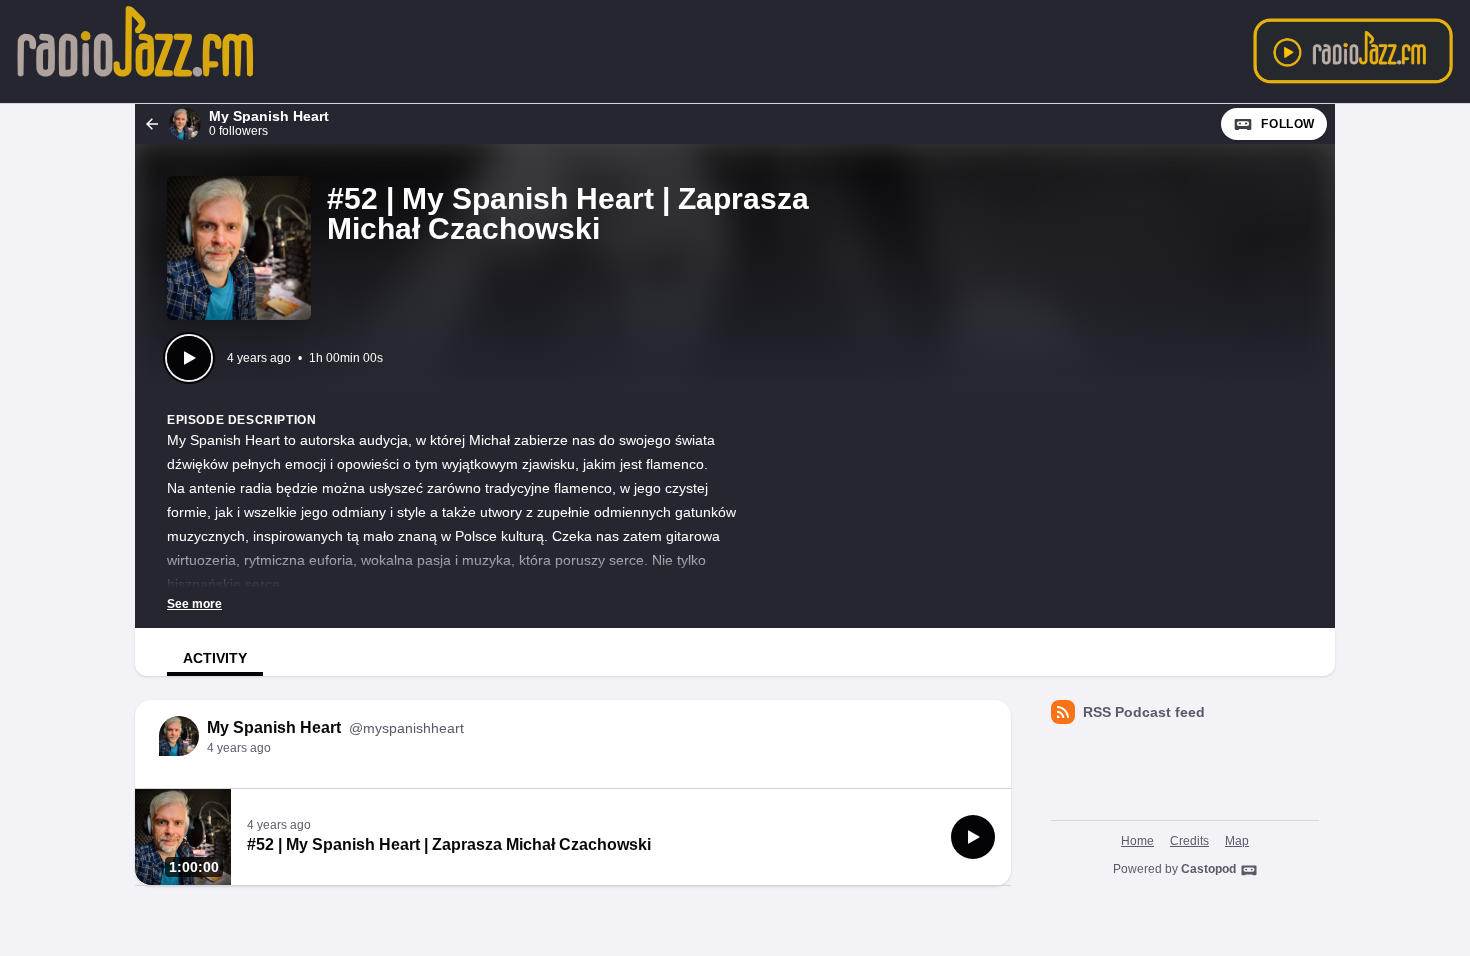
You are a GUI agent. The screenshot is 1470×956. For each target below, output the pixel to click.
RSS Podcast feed (1144, 712)
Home (1137, 841)
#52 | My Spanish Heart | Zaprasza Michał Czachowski (449, 844)
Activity (215, 658)
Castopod (1208, 869)
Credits (1189, 841)
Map (1237, 841)
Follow (1288, 124)
